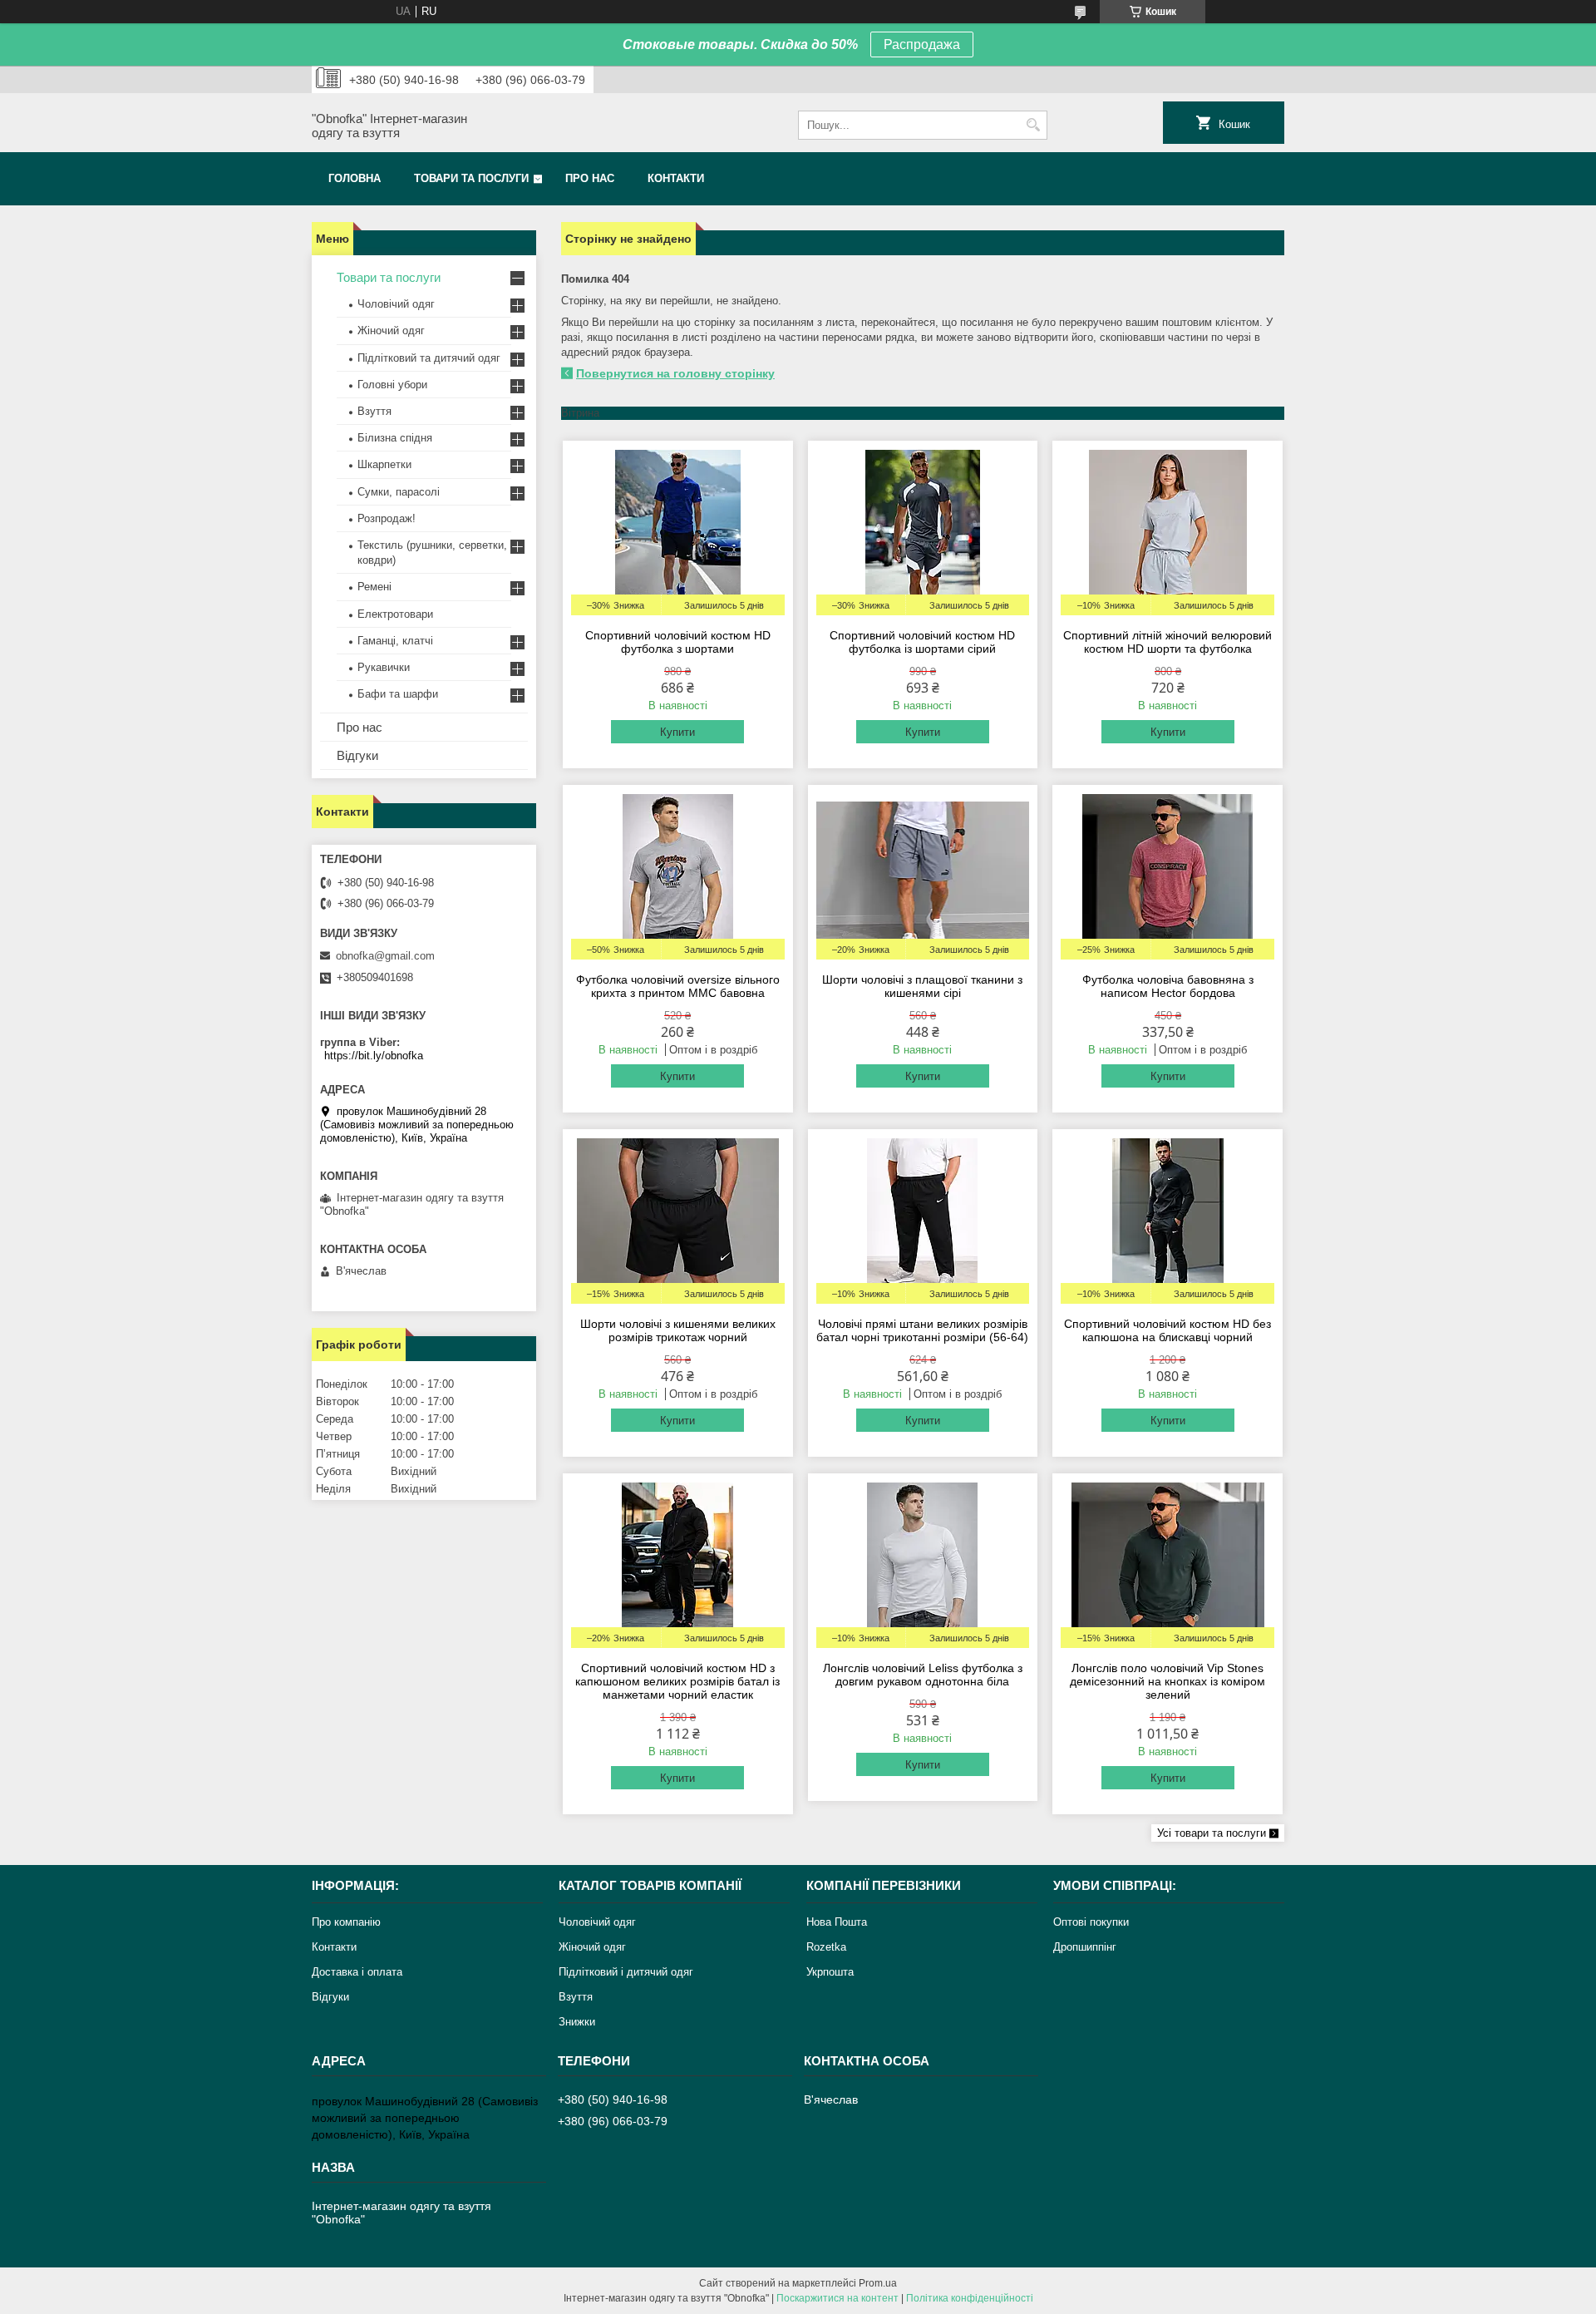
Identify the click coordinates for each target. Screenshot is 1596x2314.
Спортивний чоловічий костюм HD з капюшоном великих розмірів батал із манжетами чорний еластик (677, 1681)
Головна (355, 178)
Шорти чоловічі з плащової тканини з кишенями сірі (922, 986)
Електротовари (395, 614)
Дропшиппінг (1085, 1947)
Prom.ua (878, 2283)
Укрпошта (830, 1972)
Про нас (590, 178)
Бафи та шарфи (398, 694)
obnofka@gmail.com (385, 956)
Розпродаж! (387, 518)
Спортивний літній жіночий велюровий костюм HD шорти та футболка (1167, 642)
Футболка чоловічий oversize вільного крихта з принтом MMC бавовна (678, 986)
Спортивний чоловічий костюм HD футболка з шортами (678, 642)
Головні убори (392, 385)
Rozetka (826, 1947)
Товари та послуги (471, 178)
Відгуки (357, 755)
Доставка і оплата (357, 1972)
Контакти (676, 178)
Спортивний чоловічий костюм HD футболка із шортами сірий (922, 642)
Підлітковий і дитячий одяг (626, 1972)
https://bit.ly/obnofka (374, 1056)
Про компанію (346, 1922)
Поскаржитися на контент (837, 2298)
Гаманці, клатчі (395, 641)
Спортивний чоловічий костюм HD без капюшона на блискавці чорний (1167, 1330)
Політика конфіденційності (970, 2298)
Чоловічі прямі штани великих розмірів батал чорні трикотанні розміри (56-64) (922, 1330)
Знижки (577, 2022)
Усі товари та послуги (1212, 1833)
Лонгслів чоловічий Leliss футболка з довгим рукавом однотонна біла (923, 1675)
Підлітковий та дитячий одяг (429, 358)
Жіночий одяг (391, 331)
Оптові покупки (1091, 1922)
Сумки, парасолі (399, 492)
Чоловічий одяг (396, 304)
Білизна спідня (395, 438)
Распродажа (922, 44)
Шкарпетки (384, 464)
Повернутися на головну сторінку (675, 373)
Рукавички (384, 667)
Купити (677, 732)
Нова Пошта (837, 1922)
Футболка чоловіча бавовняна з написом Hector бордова (1168, 986)
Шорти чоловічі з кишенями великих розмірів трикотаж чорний (678, 1330)
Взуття (374, 411)
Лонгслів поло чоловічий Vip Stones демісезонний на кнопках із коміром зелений (1167, 1681)
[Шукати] (1033, 125)
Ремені (374, 587)
